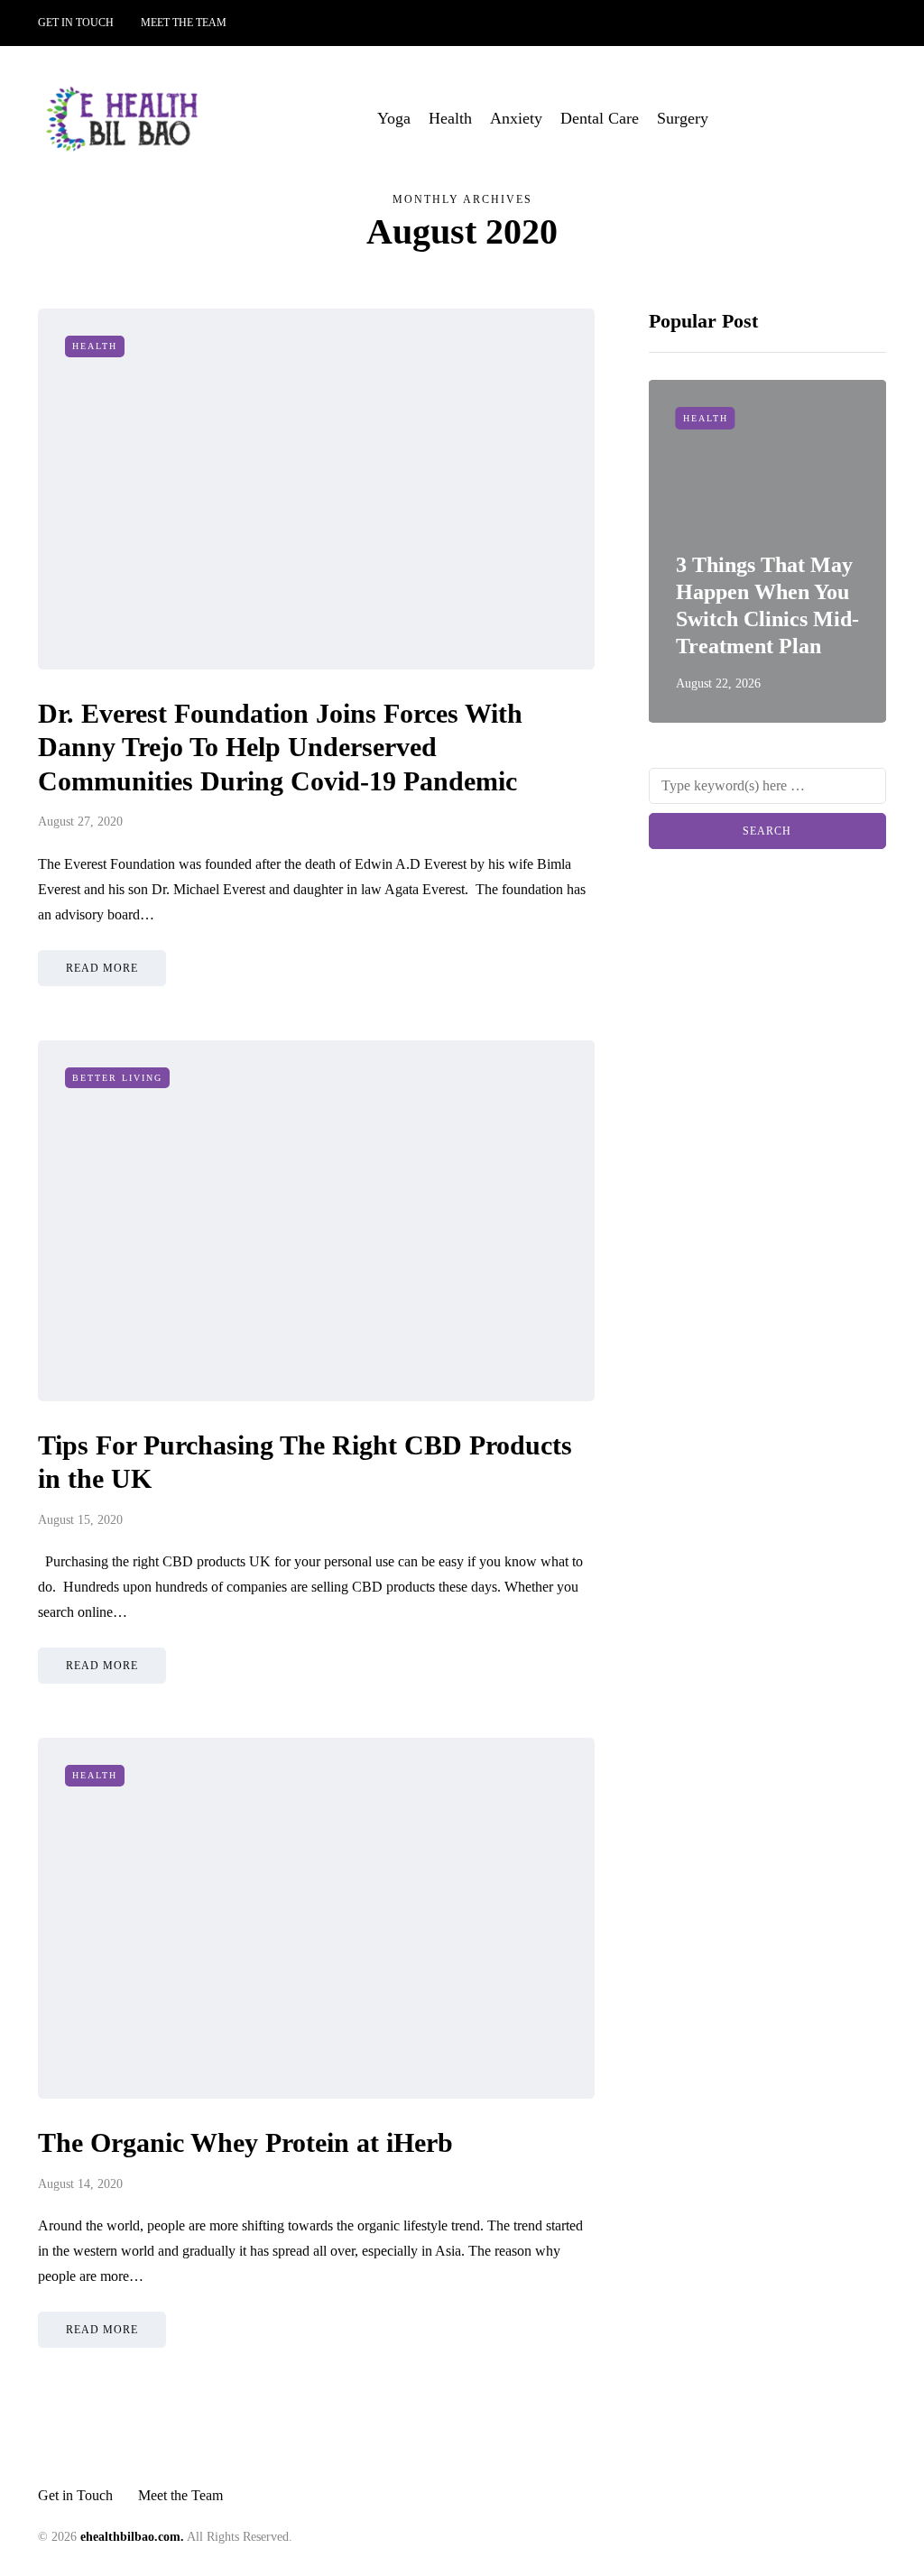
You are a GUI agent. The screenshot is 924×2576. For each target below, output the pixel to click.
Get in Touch (76, 23)
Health (450, 118)
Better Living (117, 1078)
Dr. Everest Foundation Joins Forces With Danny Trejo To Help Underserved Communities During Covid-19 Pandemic (280, 747)
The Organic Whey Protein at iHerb (245, 2142)
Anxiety (516, 118)
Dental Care (600, 118)
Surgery (683, 118)
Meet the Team (184, 23)
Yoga (394, 118)
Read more (102, 968)
